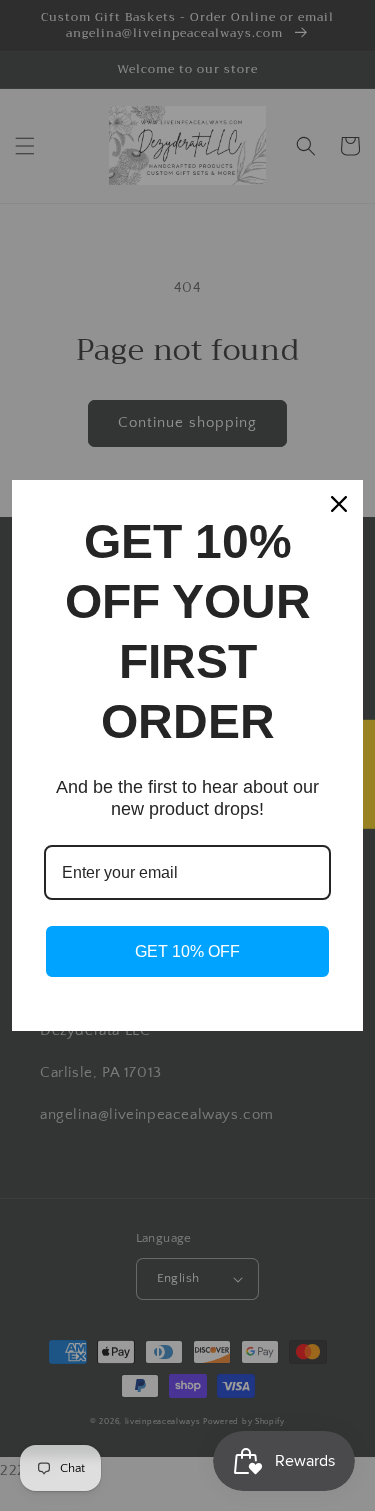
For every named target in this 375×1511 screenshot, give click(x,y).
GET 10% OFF (187, 951)
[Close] (339, 504)
